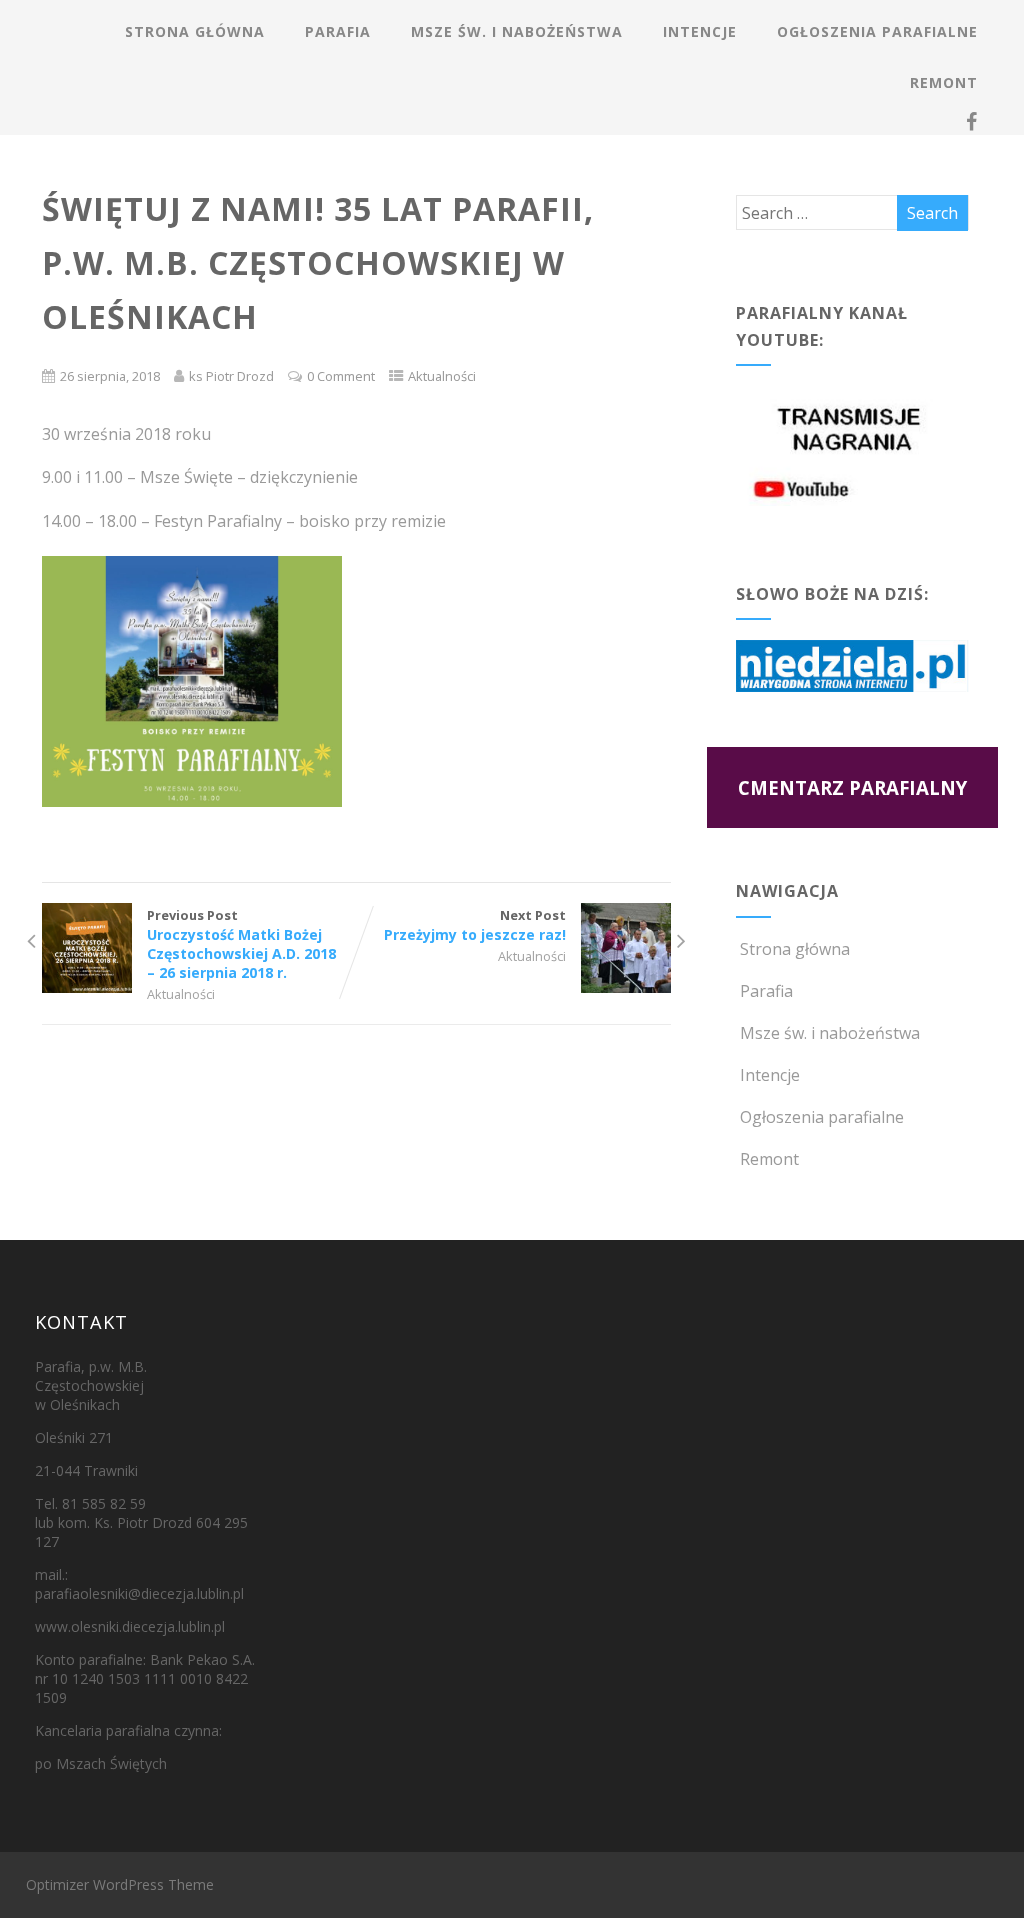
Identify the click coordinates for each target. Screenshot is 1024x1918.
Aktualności (442, 376)
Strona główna (195, 31)
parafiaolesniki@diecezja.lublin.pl (139, 1593)
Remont (944, 82)
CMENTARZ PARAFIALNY (852, 787)
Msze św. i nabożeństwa (517, 31)
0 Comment (341, 376)
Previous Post (241, 944)
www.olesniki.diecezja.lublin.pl (130, 1626)
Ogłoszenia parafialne (877, 31)
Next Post (475, 925)
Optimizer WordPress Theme (120, 1884)
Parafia (338, 31)
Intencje (700, 31)
